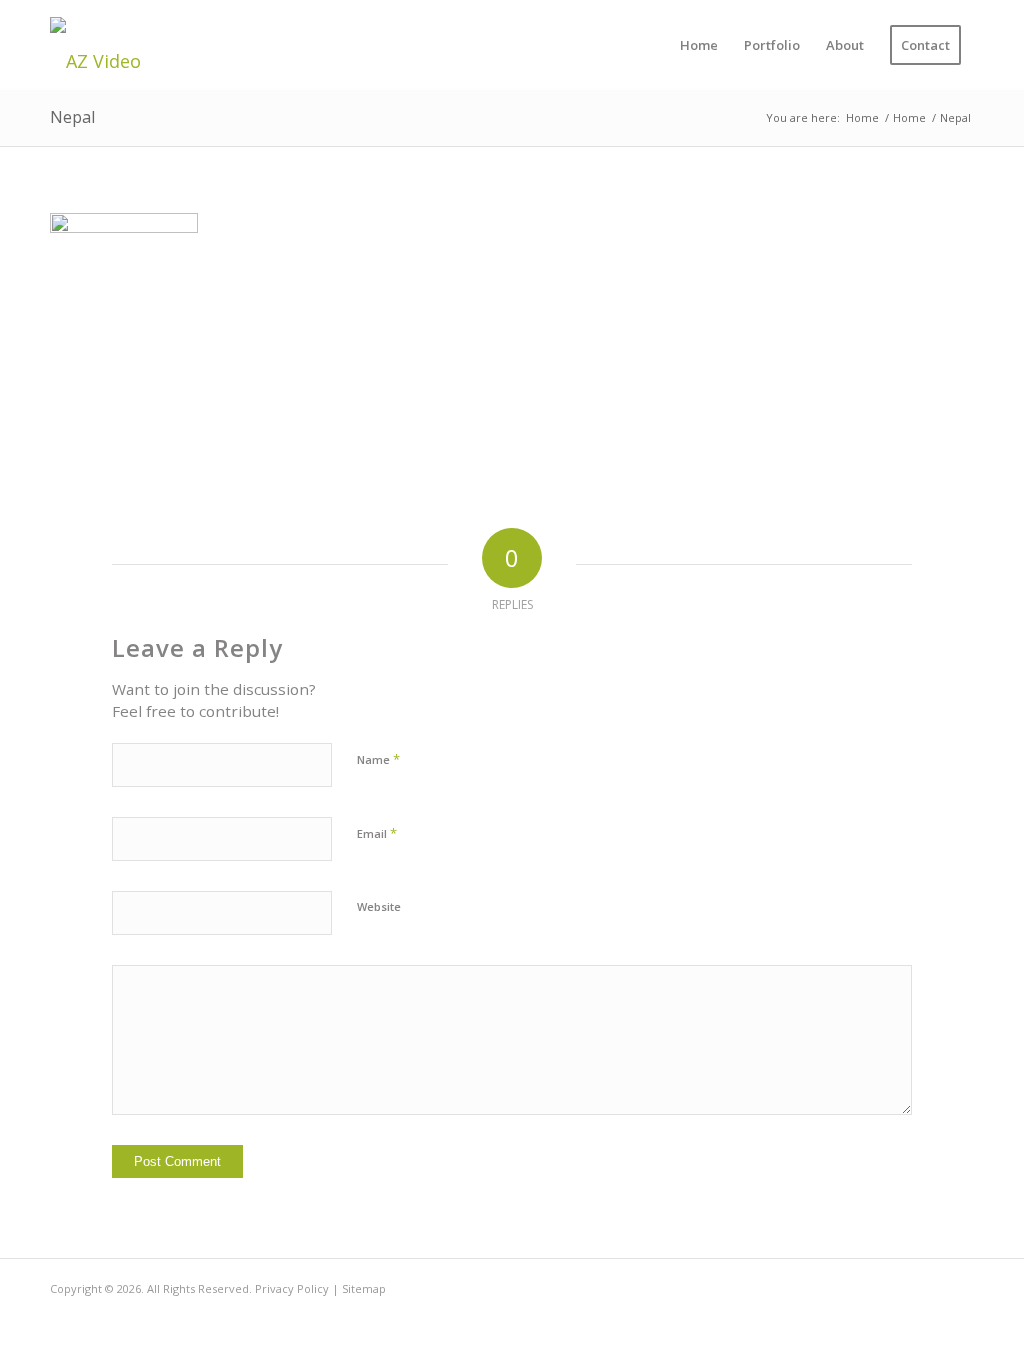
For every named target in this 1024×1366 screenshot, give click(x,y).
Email (377, 833)
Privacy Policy (292, 1288)
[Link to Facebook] (959, 1284)
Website (379, 906)
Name (378, 759)
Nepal (72, 117)
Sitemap (364, 1288)
